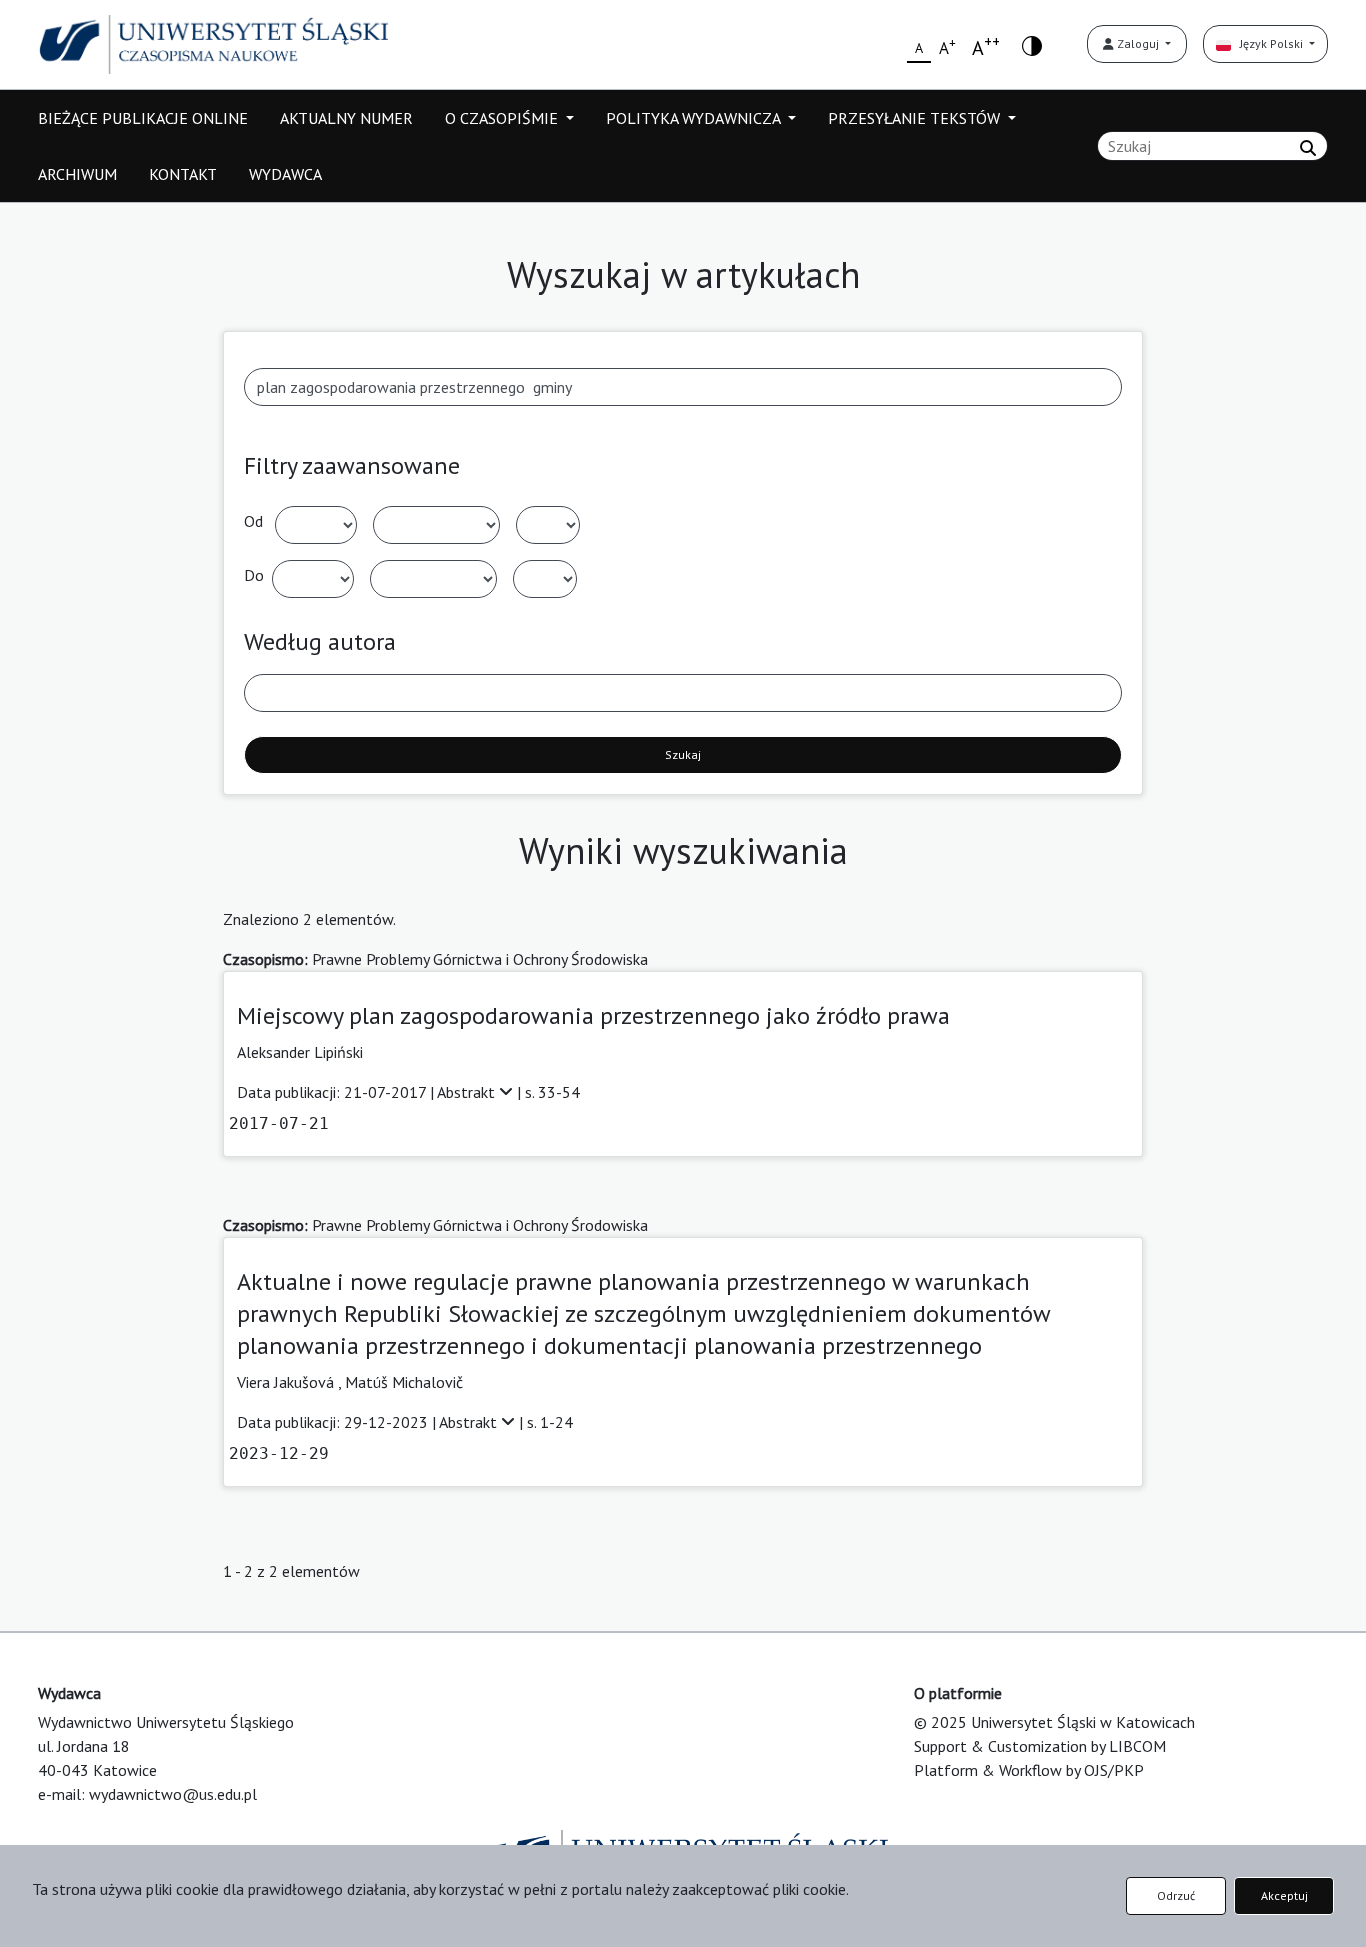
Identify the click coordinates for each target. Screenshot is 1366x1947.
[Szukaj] (1308, 148)
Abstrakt (468, 1092)
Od (253, 521)
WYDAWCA (285, 174)
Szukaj (683, 754)
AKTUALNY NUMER (346, 118)
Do (254, 575)
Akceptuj (1284, 1895)
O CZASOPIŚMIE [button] (503, 118)
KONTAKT (183, 174)
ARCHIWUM (77, 174)
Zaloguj (1138, 43)
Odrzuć (1176, 1895)
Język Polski (1268, 43)
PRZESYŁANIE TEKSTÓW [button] (916, 118)
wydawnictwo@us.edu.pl (173, 1794)
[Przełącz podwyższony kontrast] (1032, 44)
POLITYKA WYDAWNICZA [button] (695, 118)
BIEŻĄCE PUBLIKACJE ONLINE (143, 118)
